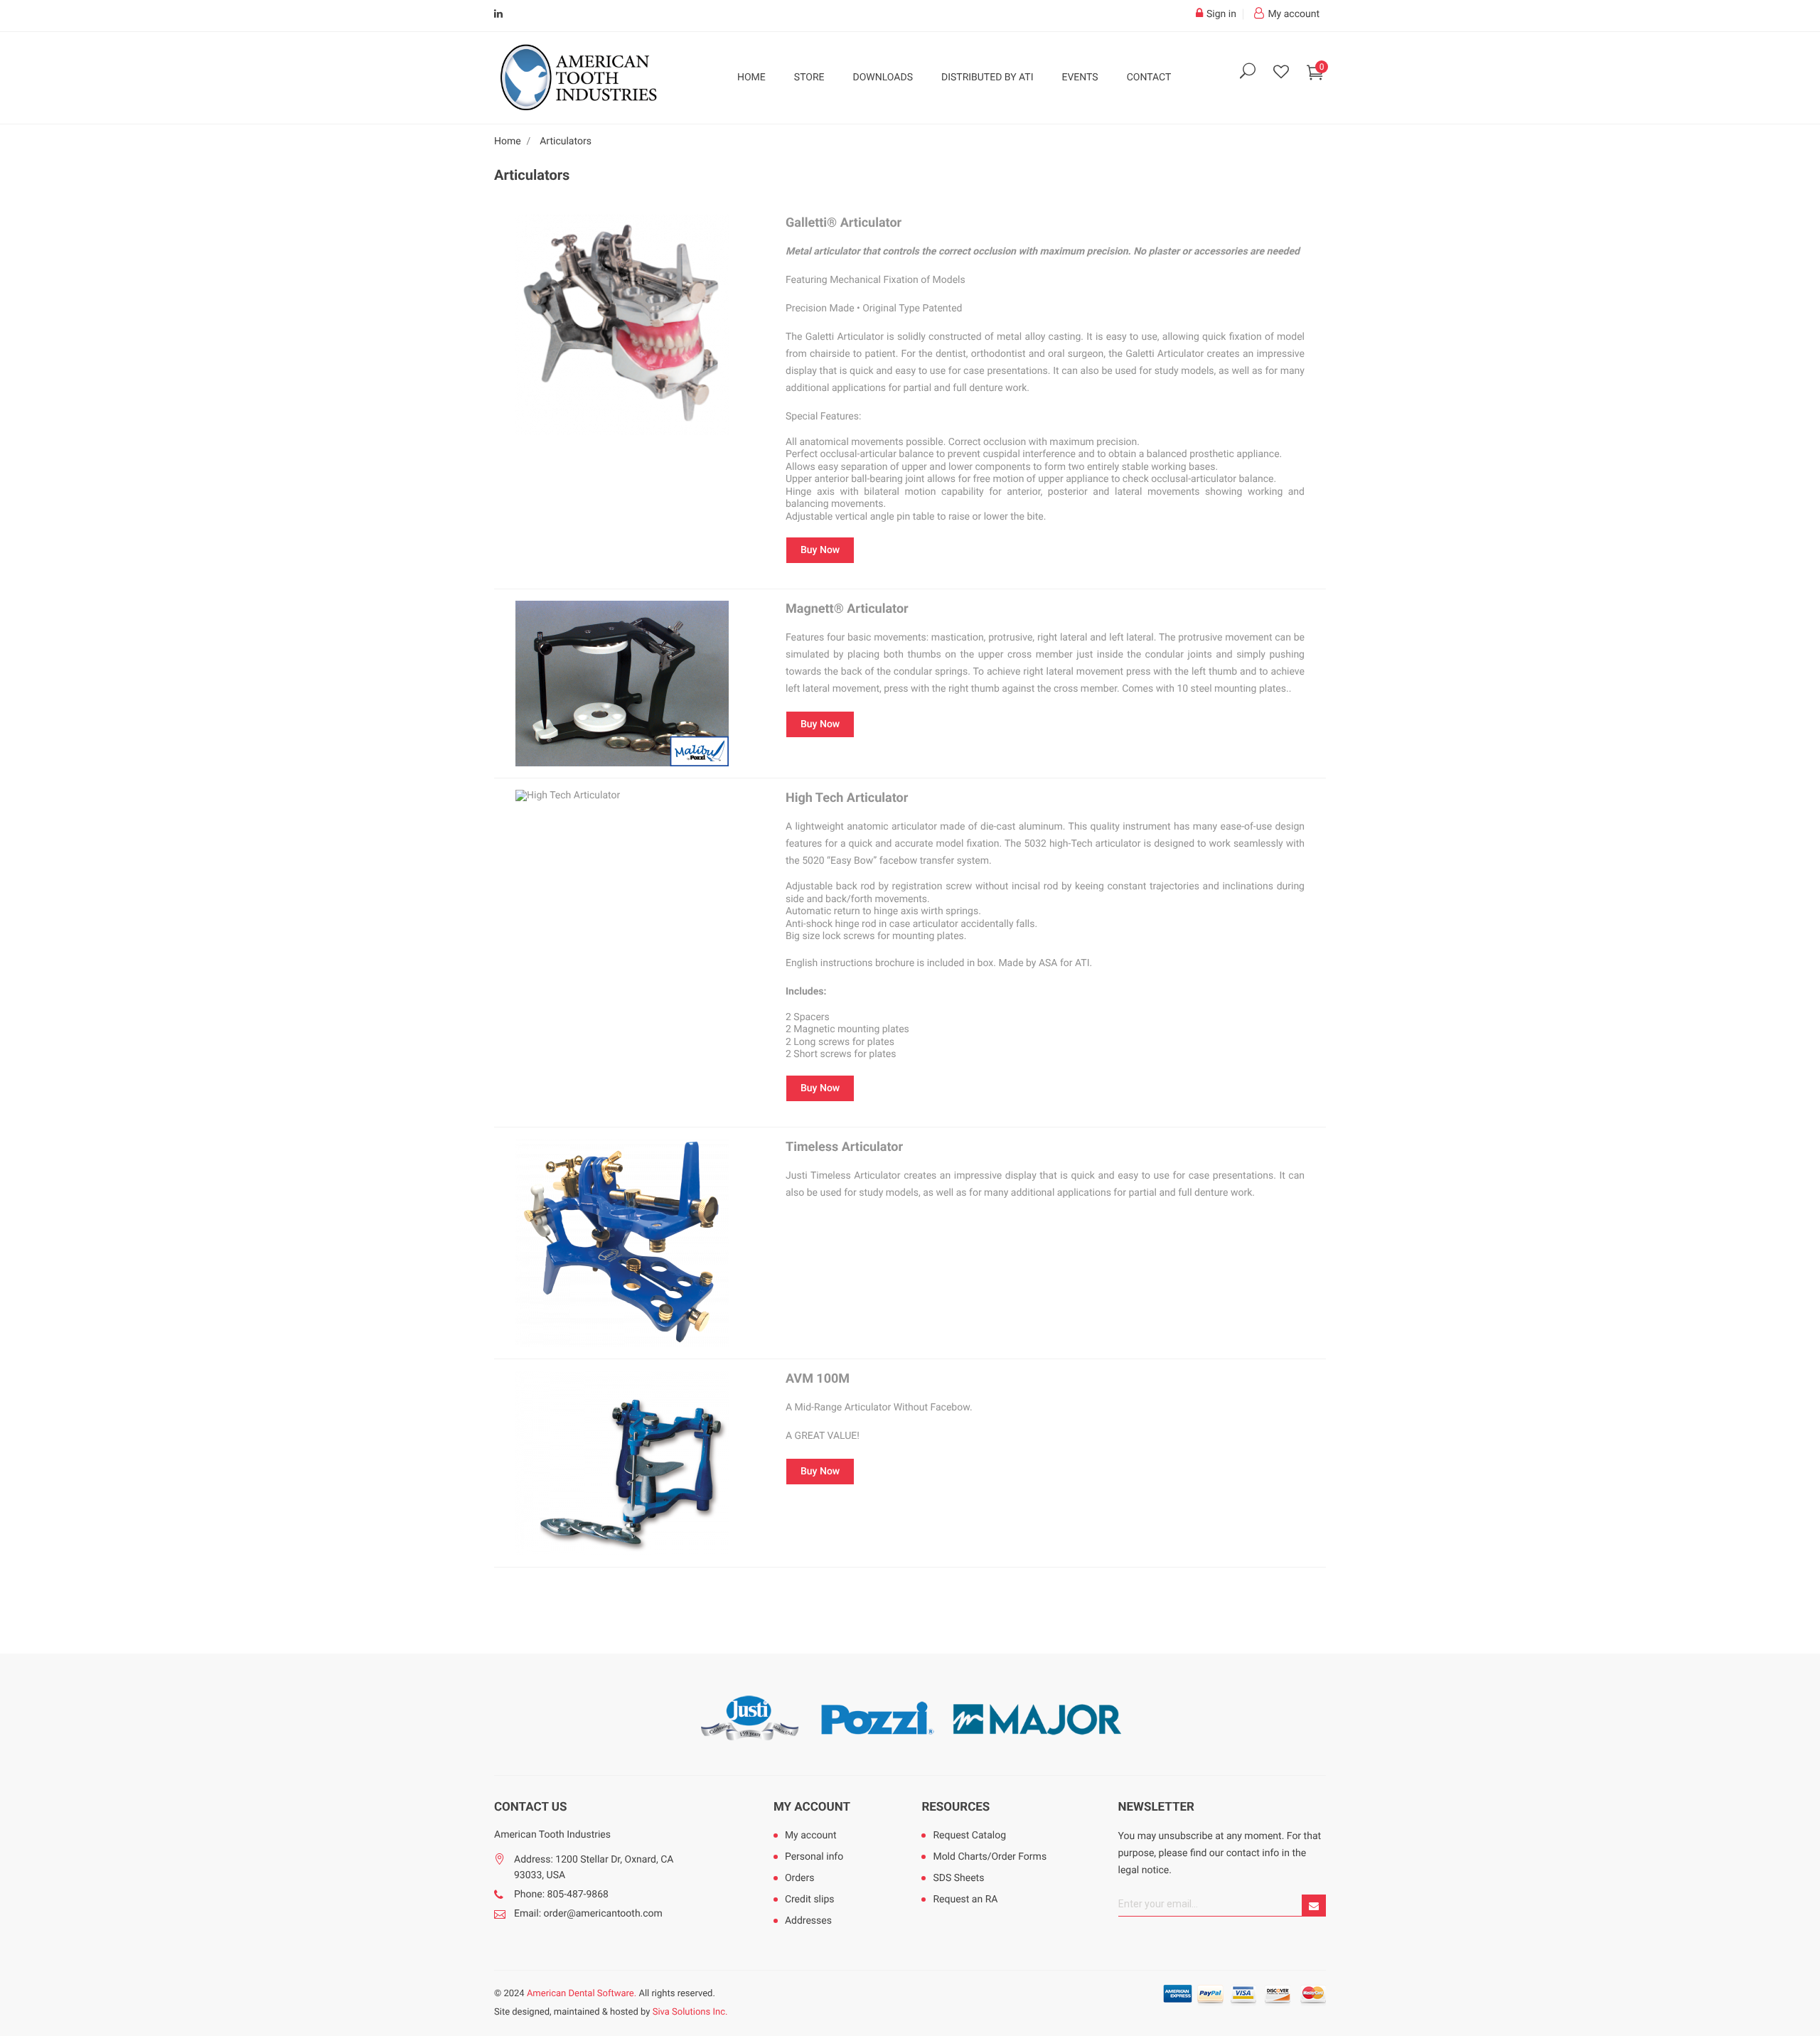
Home (751, 77)
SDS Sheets (958, 1878)
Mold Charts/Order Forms (990, 1857)
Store (809, 77)
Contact (1149, 77)
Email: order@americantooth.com (588, 1914)
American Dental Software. (582, 1994)
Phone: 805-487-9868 (561, 1895)
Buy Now (820, 550)
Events (1080, 77)
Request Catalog (969, 1836)
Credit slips (810, 1900)
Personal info (814, 1857)
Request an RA (965, 1900)
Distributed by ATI (987, 77)
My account (812, 1807)
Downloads (883, 77)
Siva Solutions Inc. (690, 2012)
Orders (800, 1878)
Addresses (808, 1921)
